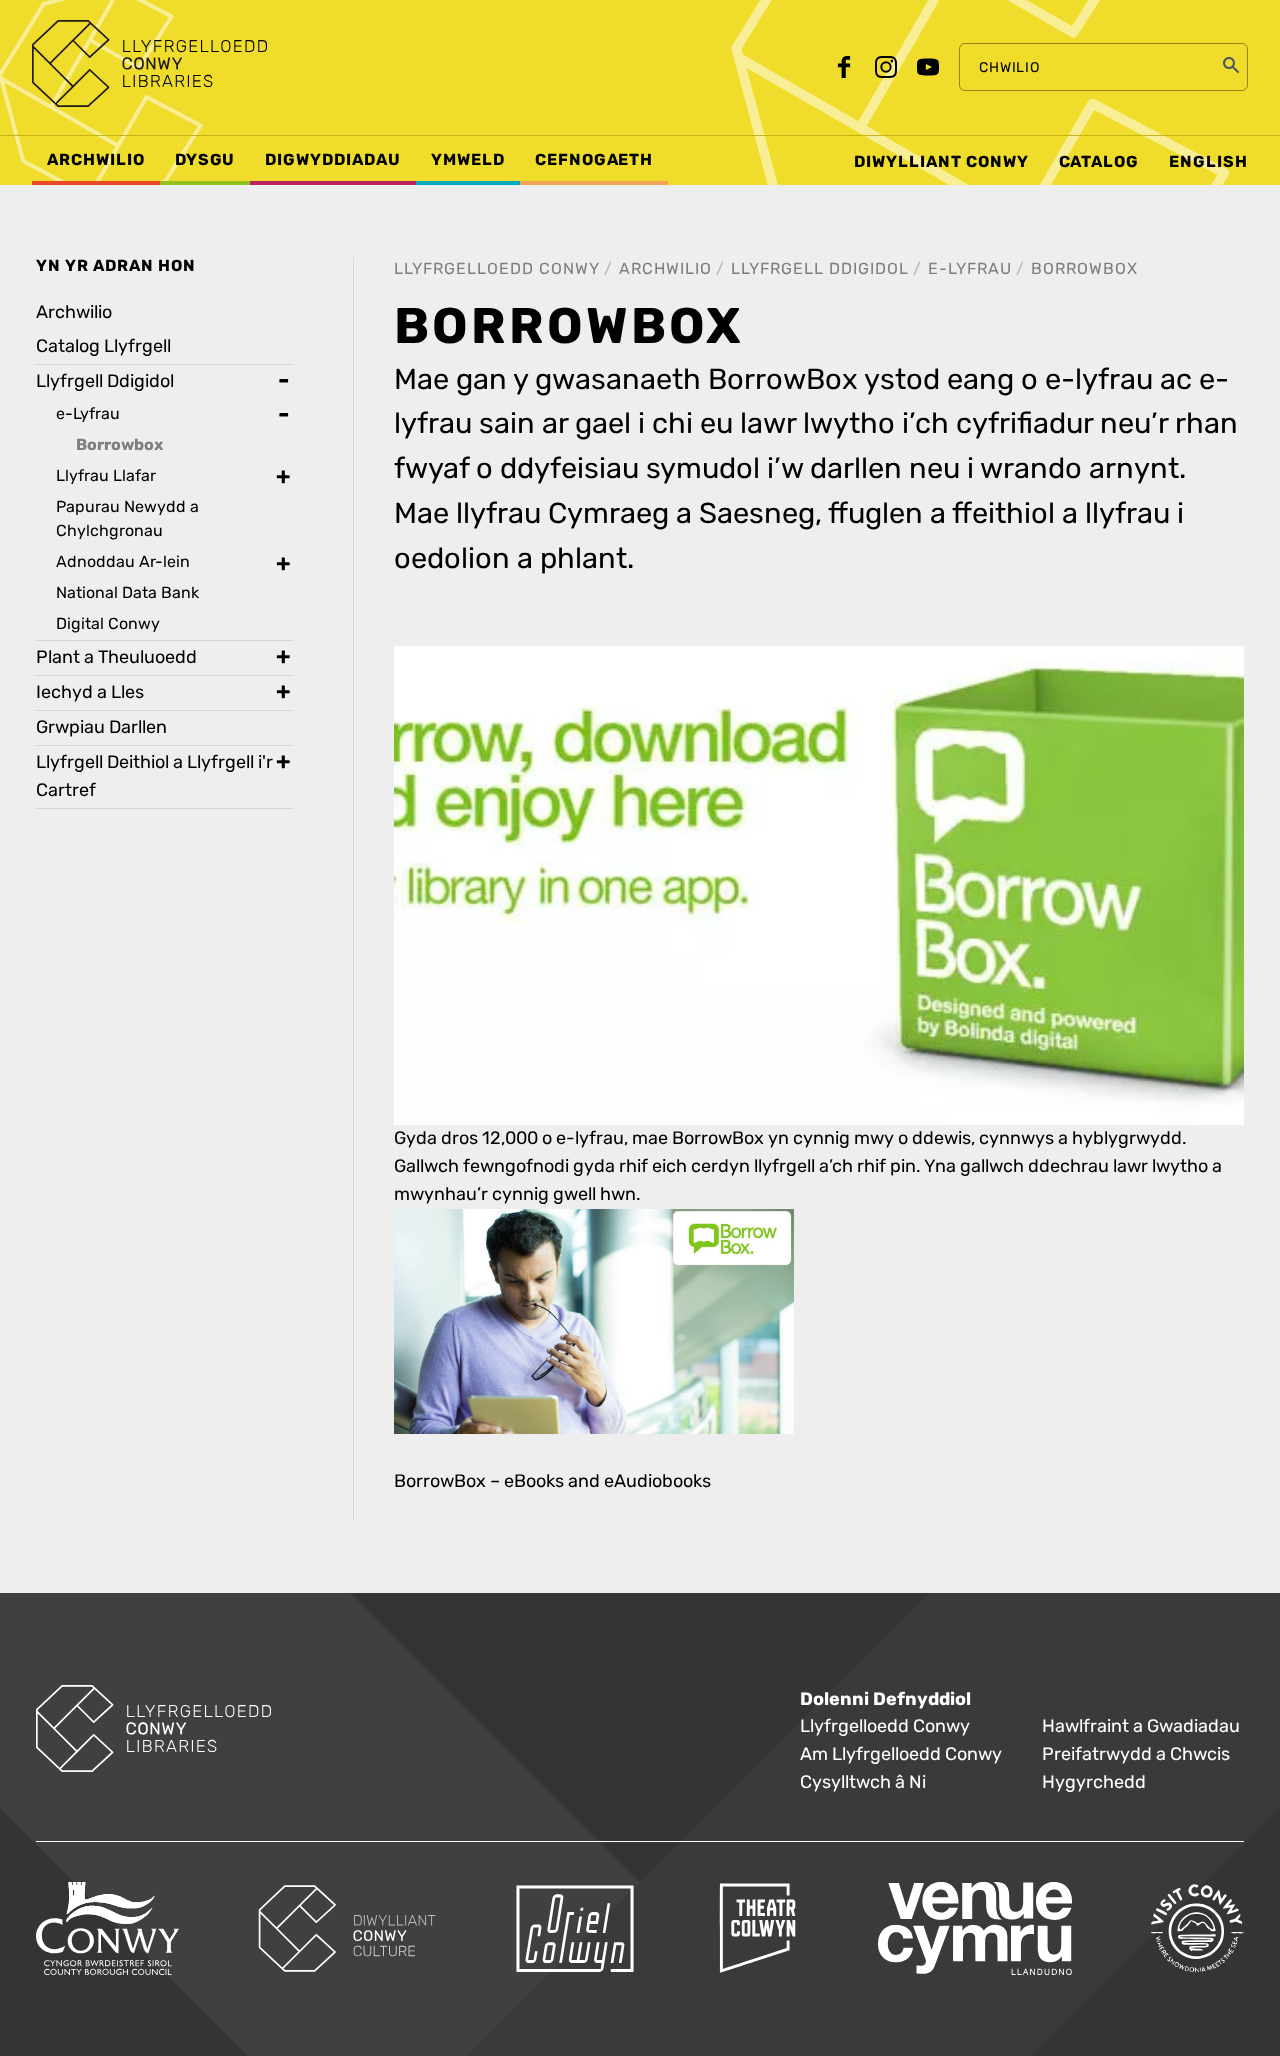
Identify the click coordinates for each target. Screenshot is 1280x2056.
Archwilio (665, 268)
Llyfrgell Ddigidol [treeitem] (105, 381)
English (1208, 162)
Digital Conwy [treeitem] (108, 623)
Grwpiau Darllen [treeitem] (101, 727)
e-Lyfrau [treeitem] (88, 413)
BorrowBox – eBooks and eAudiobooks (552, 1481)
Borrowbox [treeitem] (119, 445)
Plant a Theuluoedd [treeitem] (116, 657)
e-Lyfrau (970, 268)
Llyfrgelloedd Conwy (497, 268)
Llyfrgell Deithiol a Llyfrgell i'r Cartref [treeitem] (154, 776)
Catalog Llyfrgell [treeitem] (103, 346)
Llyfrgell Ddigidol (820, 268)
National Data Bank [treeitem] (127, 592)
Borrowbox (1084, 268)
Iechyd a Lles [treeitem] (90, 692)
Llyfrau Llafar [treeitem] (106, 475)
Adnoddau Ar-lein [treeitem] (123, 561)
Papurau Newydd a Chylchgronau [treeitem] (127, 519)
